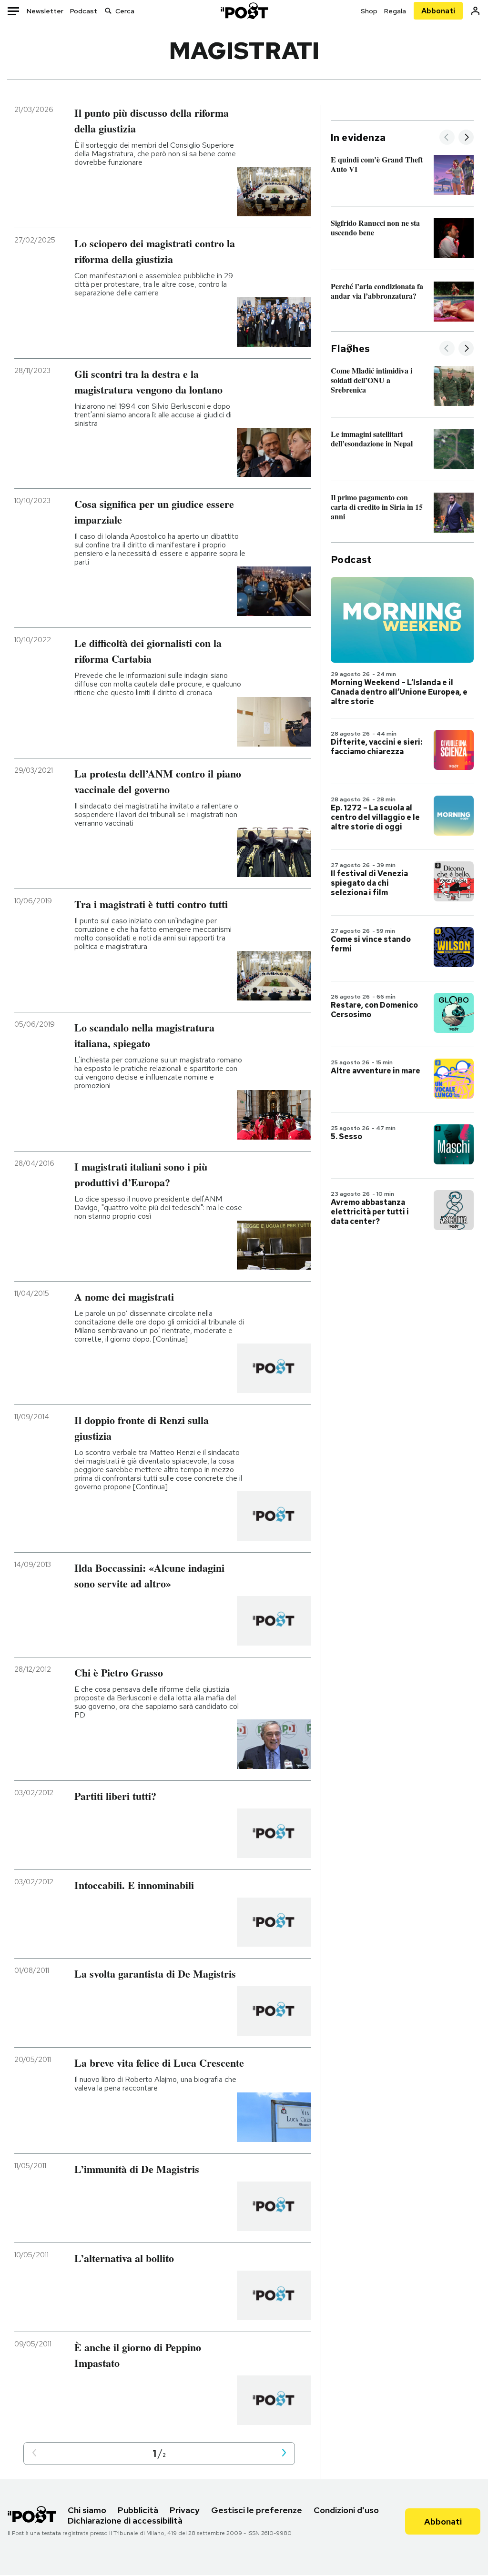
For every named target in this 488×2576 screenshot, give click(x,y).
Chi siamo (87, 2510)
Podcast (84, 11)
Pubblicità (138, 2510)
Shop (369, 11)
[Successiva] (466, 138)
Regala (395, 11)
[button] (34, 2453)
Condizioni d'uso (346, 2510)
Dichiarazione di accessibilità (125, 2520)
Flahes (350, 349)
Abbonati (438, 11)
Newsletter (45, 11)
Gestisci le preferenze (257, 2510)
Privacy (185, 2510)
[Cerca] (108, 11)
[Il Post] (244, 11)
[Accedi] (475, 11)
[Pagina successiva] (284, 2453)
